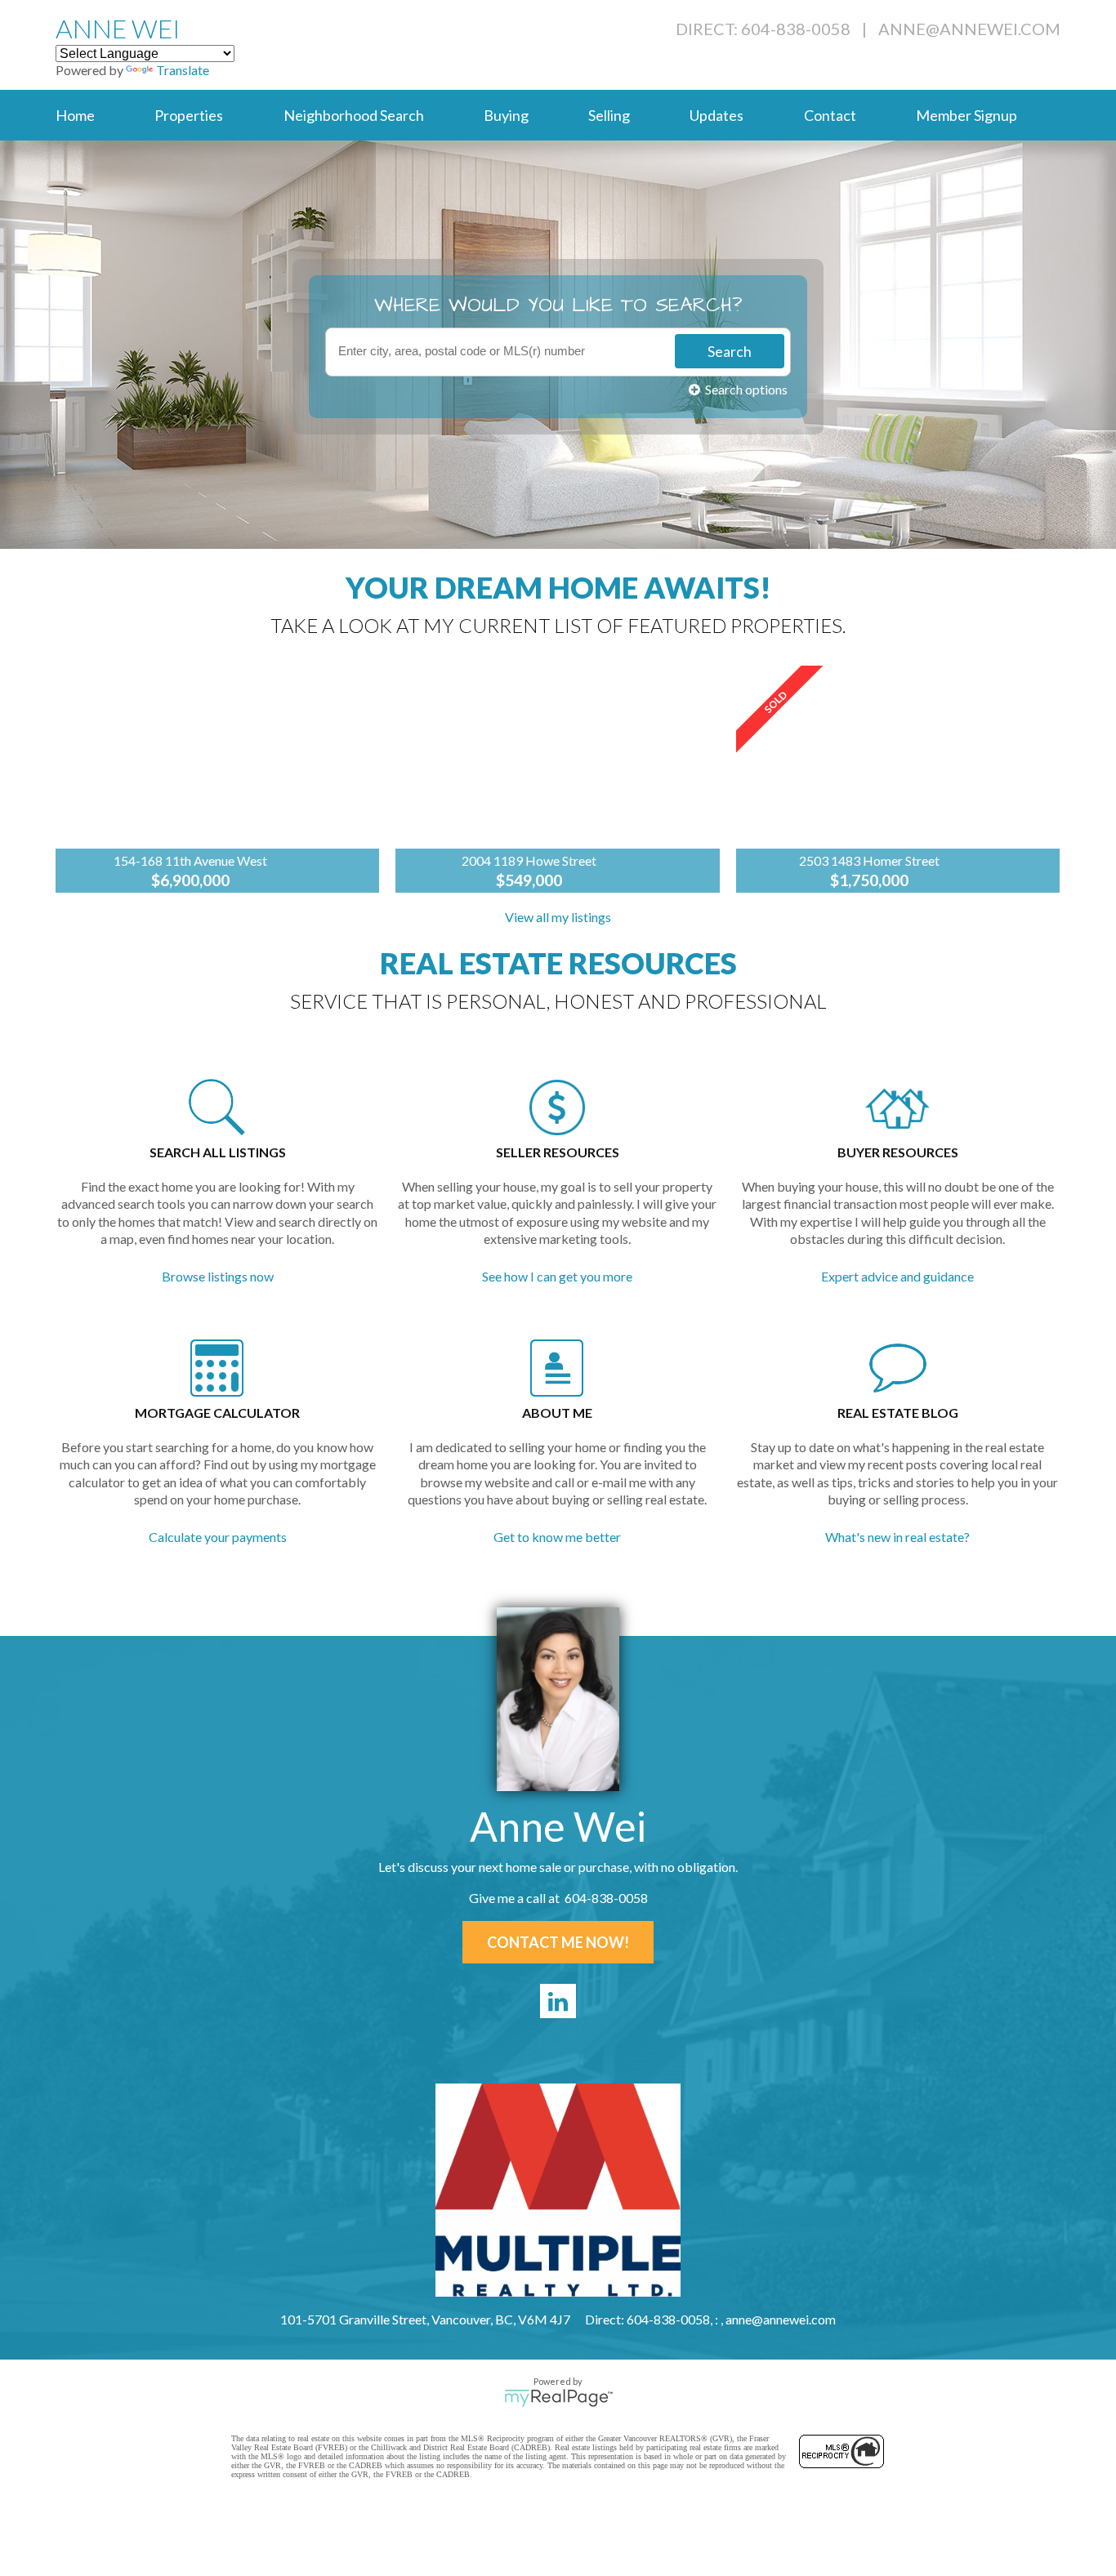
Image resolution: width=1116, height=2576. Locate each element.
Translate (183, 70)
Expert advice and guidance (897, 1276)
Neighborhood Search (354, 115)
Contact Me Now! (558, 1942)
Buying (506, 115)
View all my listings (558, 917)
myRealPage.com (558, 2398)
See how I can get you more (557, 1276)
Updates (716, 115)
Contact (830, 115)
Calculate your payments (218, 1537)
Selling (609, 115)
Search (730, 351)
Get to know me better (557, 1537)
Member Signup (966, 115)
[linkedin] (558, 2001)
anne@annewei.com (969, 29)
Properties (189, 115)
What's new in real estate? (897, 1537)
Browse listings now (218, 1276)
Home (75, 115)
